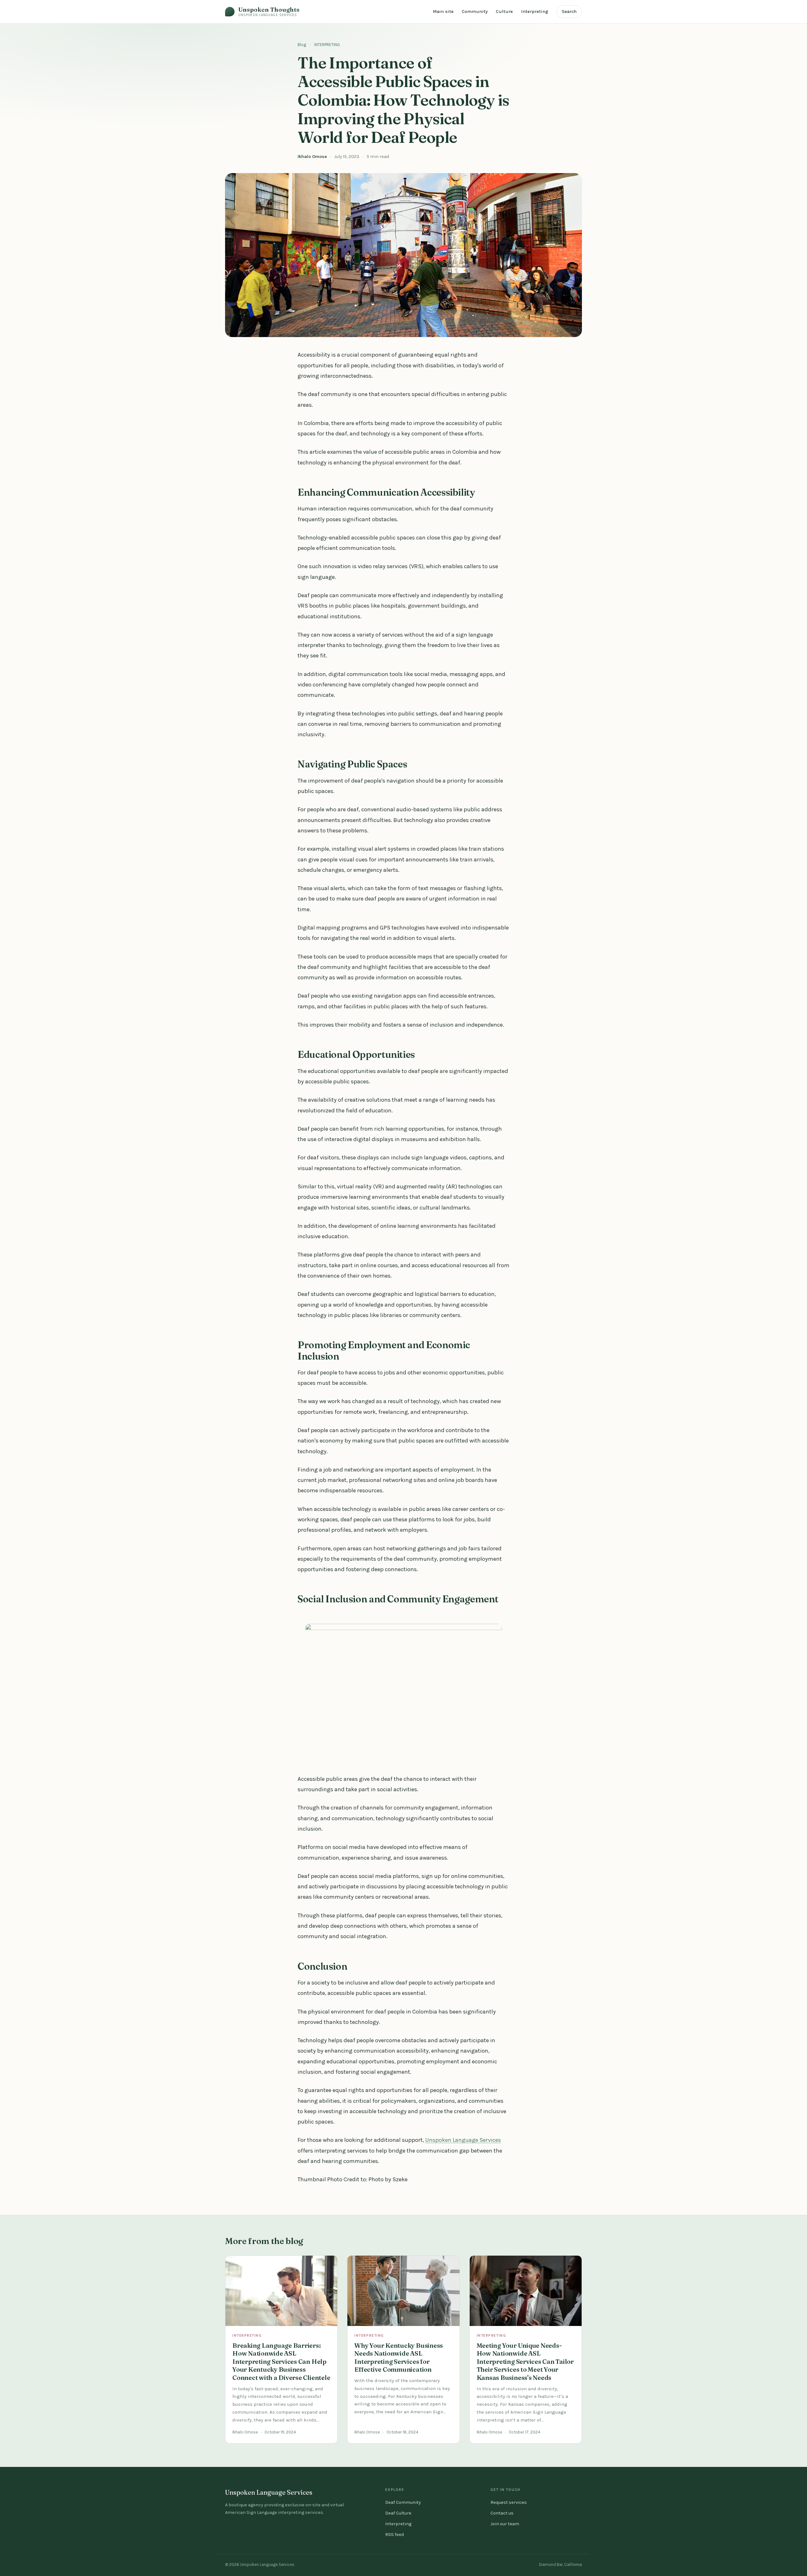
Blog (302, 45)
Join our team (505, 2524)
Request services (509, 2502)
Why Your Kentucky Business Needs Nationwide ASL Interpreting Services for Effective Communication (399, 2357)
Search (569, 12)
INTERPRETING (327, 45)
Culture (504, 12)
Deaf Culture (398, 2513)
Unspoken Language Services (463, 2140)
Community (475, 12)
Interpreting (535, 12)
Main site (443, 12)
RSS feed (395, 2535)
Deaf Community (403, 2502)
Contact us (502, 2513)
